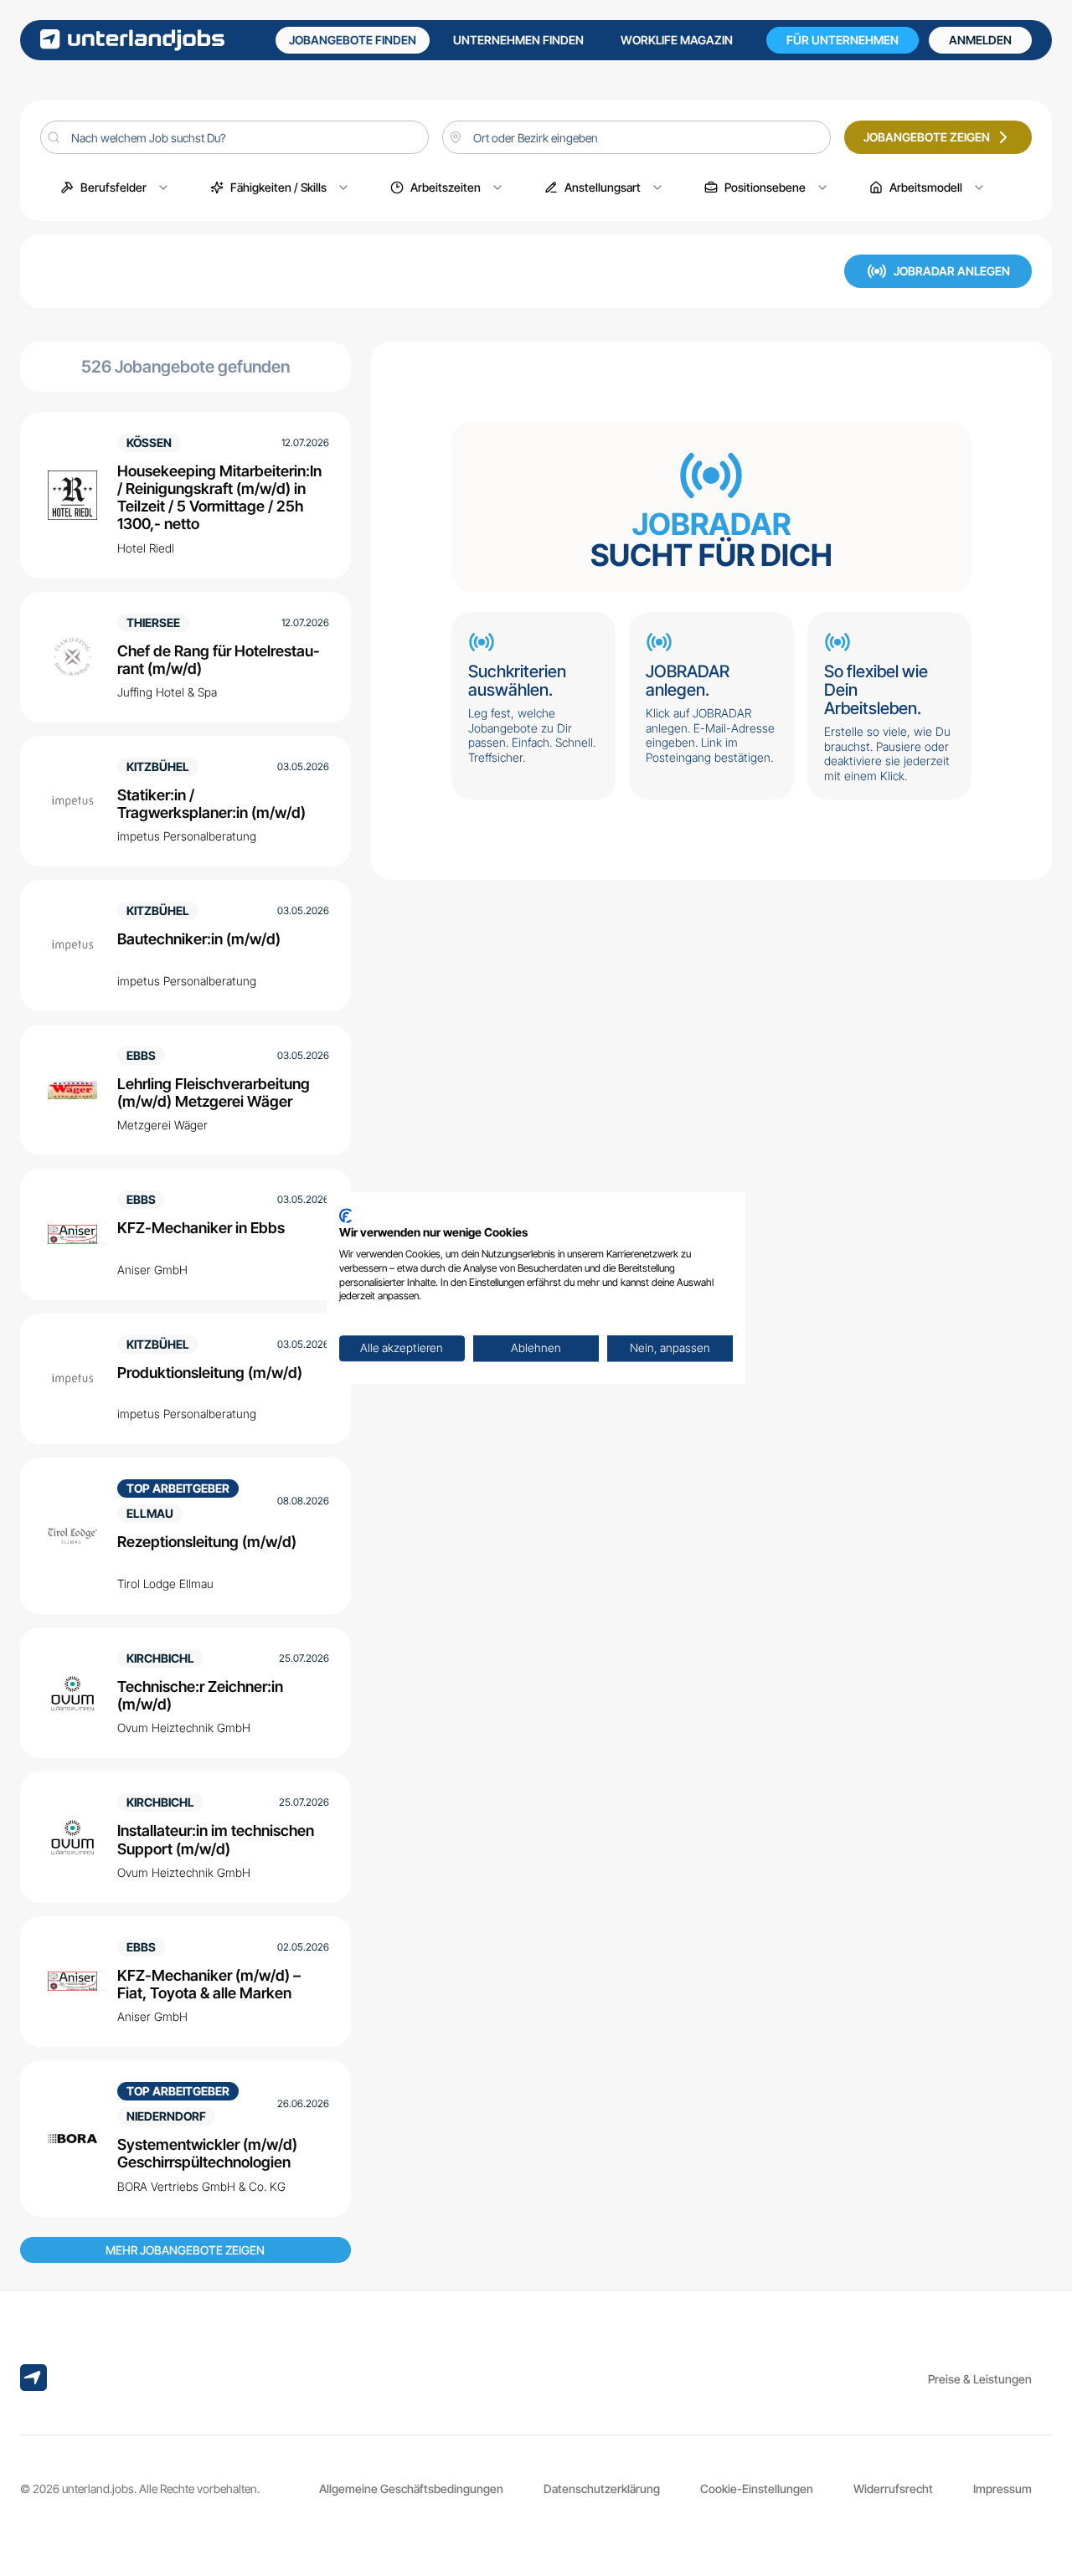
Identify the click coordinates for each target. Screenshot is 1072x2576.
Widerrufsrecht (893, 2489)
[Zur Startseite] (132, 40)
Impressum (1002, 2489)
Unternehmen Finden (518, 40)
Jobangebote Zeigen (927, 137)
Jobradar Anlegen (952, 271)
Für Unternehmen (843, 40)
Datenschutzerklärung (602, 2489)
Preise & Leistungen (980, 2379)
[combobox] (636, 137)
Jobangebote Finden (353, 40)
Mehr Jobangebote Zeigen (185, 2250)
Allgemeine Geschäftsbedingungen (411, 2489)
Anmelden (980, 40)
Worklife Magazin (677, 40)
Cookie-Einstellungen (757, 2489)
